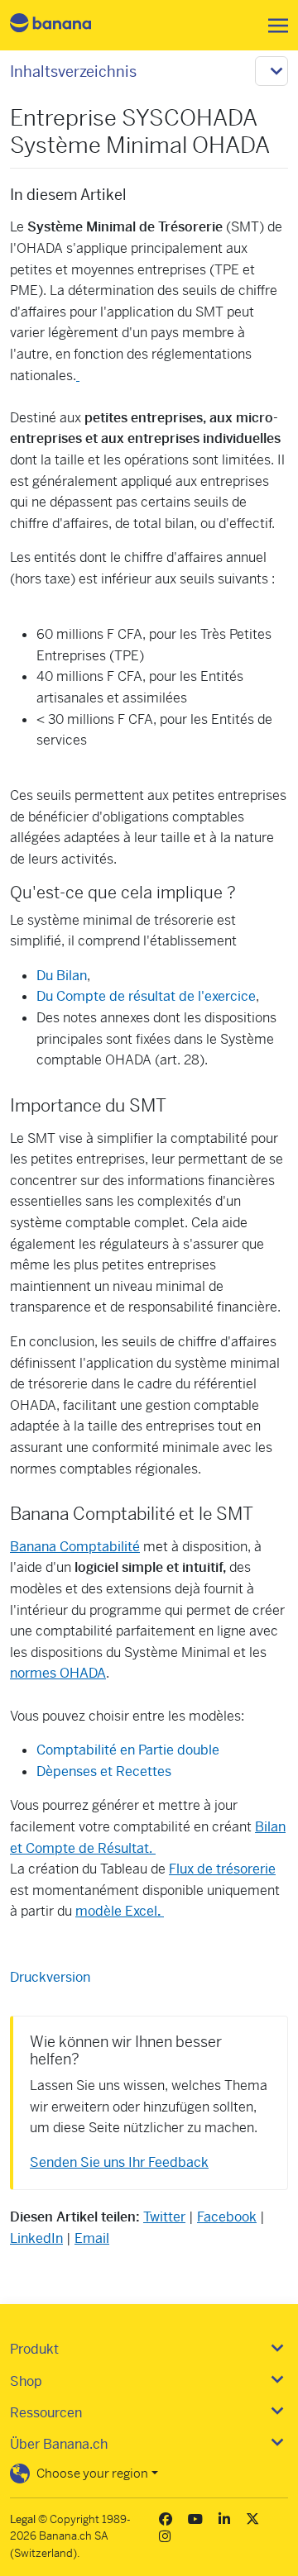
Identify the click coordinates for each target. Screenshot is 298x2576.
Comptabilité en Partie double (128, 1750)
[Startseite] (65, 25)
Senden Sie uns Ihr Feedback (119, 2162)
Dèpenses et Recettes (104, 1771)
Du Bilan (62, 976)
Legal (23, 2519)
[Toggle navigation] (273, 26)
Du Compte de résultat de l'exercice (146, 996)
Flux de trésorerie (222, 1869)
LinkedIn (36, 2238)
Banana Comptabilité (75, 1547)
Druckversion (50, 1977)
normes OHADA (58, 1673)
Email (92, 2238)
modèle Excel (118, 1911)
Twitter (164, 2217)
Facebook (227, 2217)
